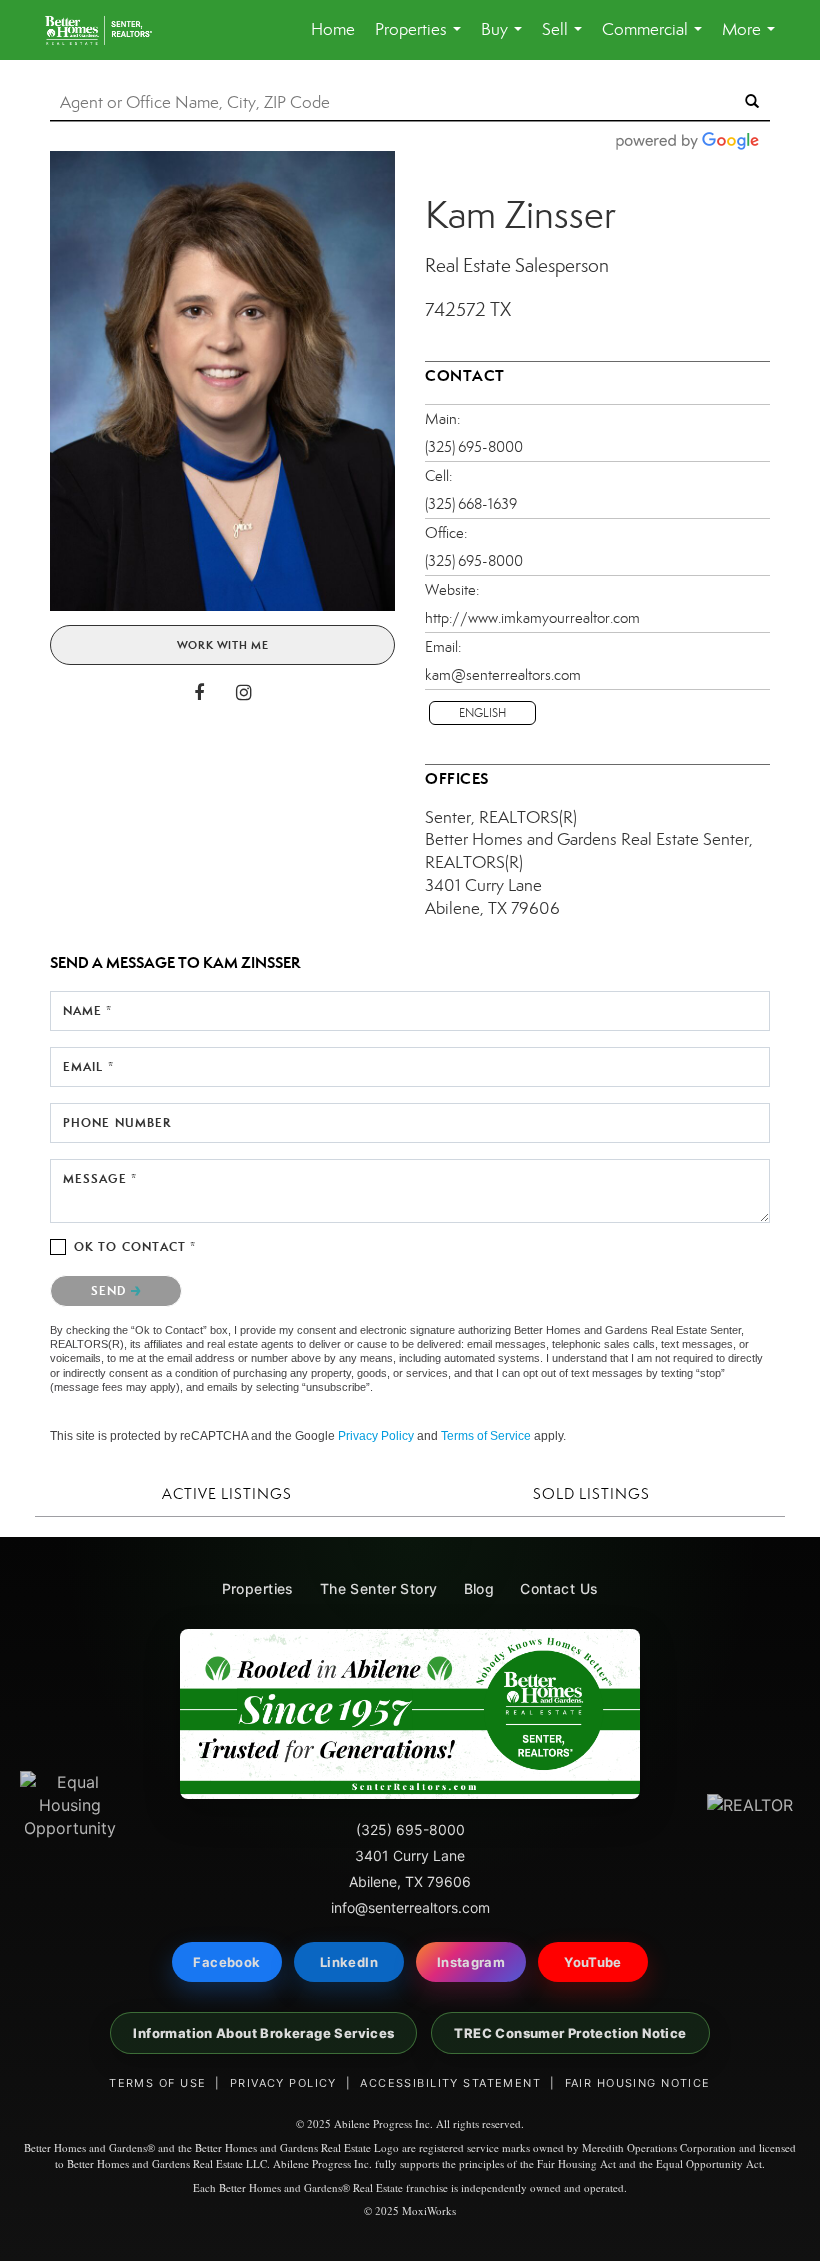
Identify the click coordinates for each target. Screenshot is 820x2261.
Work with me (223, 645)
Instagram (471, 1962)
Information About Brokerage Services (263, 2033)
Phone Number (117, 1122)
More (752, 39)
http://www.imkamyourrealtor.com (532, 618)
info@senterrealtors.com (410, 1907)
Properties (422, 39)
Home (333, 29)
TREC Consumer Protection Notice (570, 2033)
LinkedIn (349, 1962)
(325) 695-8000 (474, 447)
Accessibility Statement (450, 2083)
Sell (566, 39)
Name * (88, 1010)
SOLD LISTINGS (591, 1494)
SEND (111, 1290)
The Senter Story (379, 1588)
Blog (479, 1588)
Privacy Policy (376, 1436)
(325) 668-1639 (471, 504)
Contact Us (559, 1588)
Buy (505, 39)
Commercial (656, 39)
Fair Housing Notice (638, 2083)
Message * (100, 1178)
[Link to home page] (108, 30)
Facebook (226, 1962)
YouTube (593, 1962)
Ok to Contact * (135, 1246)
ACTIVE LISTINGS (227, 1494)
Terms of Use (157, 2083)
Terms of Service (486, 1436)
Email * (88, 1066)
